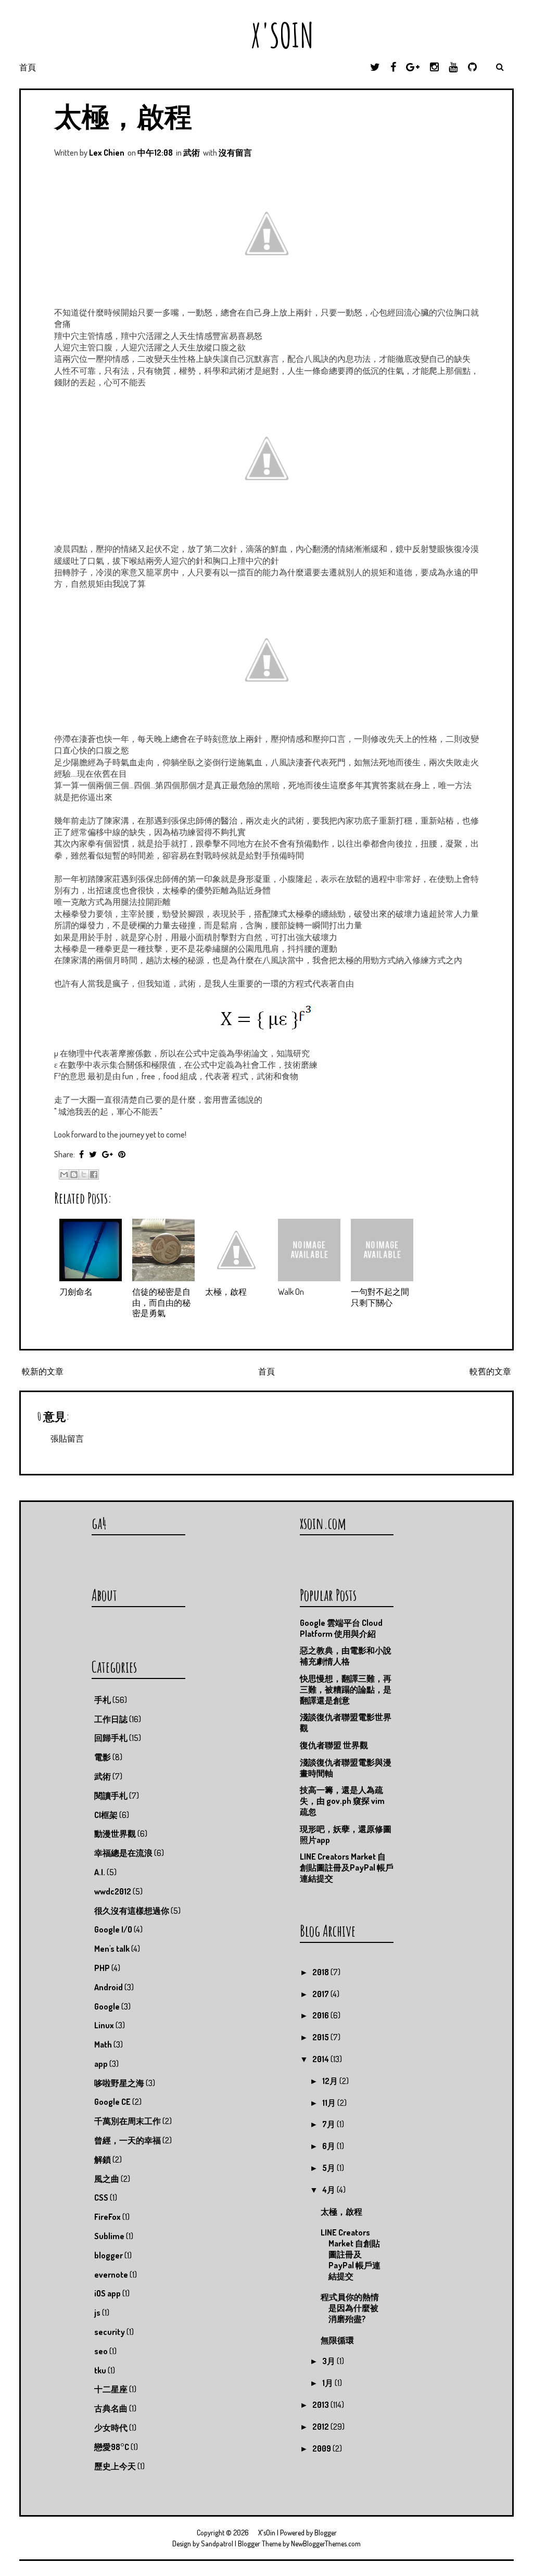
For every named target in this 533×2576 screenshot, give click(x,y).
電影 (103, 1757)
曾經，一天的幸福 (128, 2140)
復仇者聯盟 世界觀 (334, 1745)
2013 (321, 2405)
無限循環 (337, 2340)
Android (109, 1987)
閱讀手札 (111, 1796)
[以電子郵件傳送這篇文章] (64, 1175)
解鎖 (103, 2160)
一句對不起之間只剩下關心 (380, 1297)
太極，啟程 (123, 116)
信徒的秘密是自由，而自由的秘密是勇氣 (161, 1303)
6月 (329, 2146)
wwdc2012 (113, 1891)
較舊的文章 (490, 1371)
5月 (329, 2168)
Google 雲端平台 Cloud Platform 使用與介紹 (341, 1628)
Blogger (326, 2533)
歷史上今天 (115, 2466)
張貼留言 (67, 1438)
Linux (104, 2025)
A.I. (100, 1872)
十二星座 (111, 2389)
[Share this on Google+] (107, 1154)
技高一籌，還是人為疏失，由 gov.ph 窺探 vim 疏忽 (342, 1801)
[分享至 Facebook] (94, 1175)
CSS (101, 2198)
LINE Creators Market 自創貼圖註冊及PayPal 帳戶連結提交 (347, 1867)
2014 (321, 2059)
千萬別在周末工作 (128, 2121)
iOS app (107, 2293)
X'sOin (267, 35)
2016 (321, 2015)
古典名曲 (111, 2408)
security (110, 2332)
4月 (329, 2190)
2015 (321, 2037)
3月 (329, 2361)
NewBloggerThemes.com (326, 2543)
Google (107, 2006)
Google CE (112, 2102)
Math (103, 2044)
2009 (322, 2448)
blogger (109, 2255)
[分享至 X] (84, 1175)
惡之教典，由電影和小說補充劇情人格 (346, 1656)
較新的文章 (43, 1371)
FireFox (107, 2217)
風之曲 (107, 2179)
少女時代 (111, 2428)
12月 (331, 2081)
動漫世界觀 (115, 1834)
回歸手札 (111, 1738)
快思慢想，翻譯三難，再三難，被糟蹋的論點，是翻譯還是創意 (346, 1689)
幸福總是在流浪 (123, 1853)
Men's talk (112, 1949)
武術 (192, 153)
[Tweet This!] (93, 1154)
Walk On (291, 1292)
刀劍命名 (76, 1292)
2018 (321, 1972)
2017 (321, 1994)
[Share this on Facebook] (81, 1154)
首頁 (28, 67)
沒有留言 (235, 153)
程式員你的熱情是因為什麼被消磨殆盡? (350, 2308)
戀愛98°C (112, 2447)
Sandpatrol (217, 2543)
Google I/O (113, 1929)
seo (101, 2351)
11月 (330, 2103)
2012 (321, 2427)
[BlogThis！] (74, 1175)
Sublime (109, 2236)
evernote (111, 2275)
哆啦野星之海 (119, 2083)
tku (100, 2370)
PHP (102, 1968)
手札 (103, 1700)
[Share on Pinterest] (122, 1154)
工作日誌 (111, 1719)
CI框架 (106, 1815)
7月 (329, 2124)
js (97, 2313)
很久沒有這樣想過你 (132, 1911)
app (101, 2064)
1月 (328, 2383)
